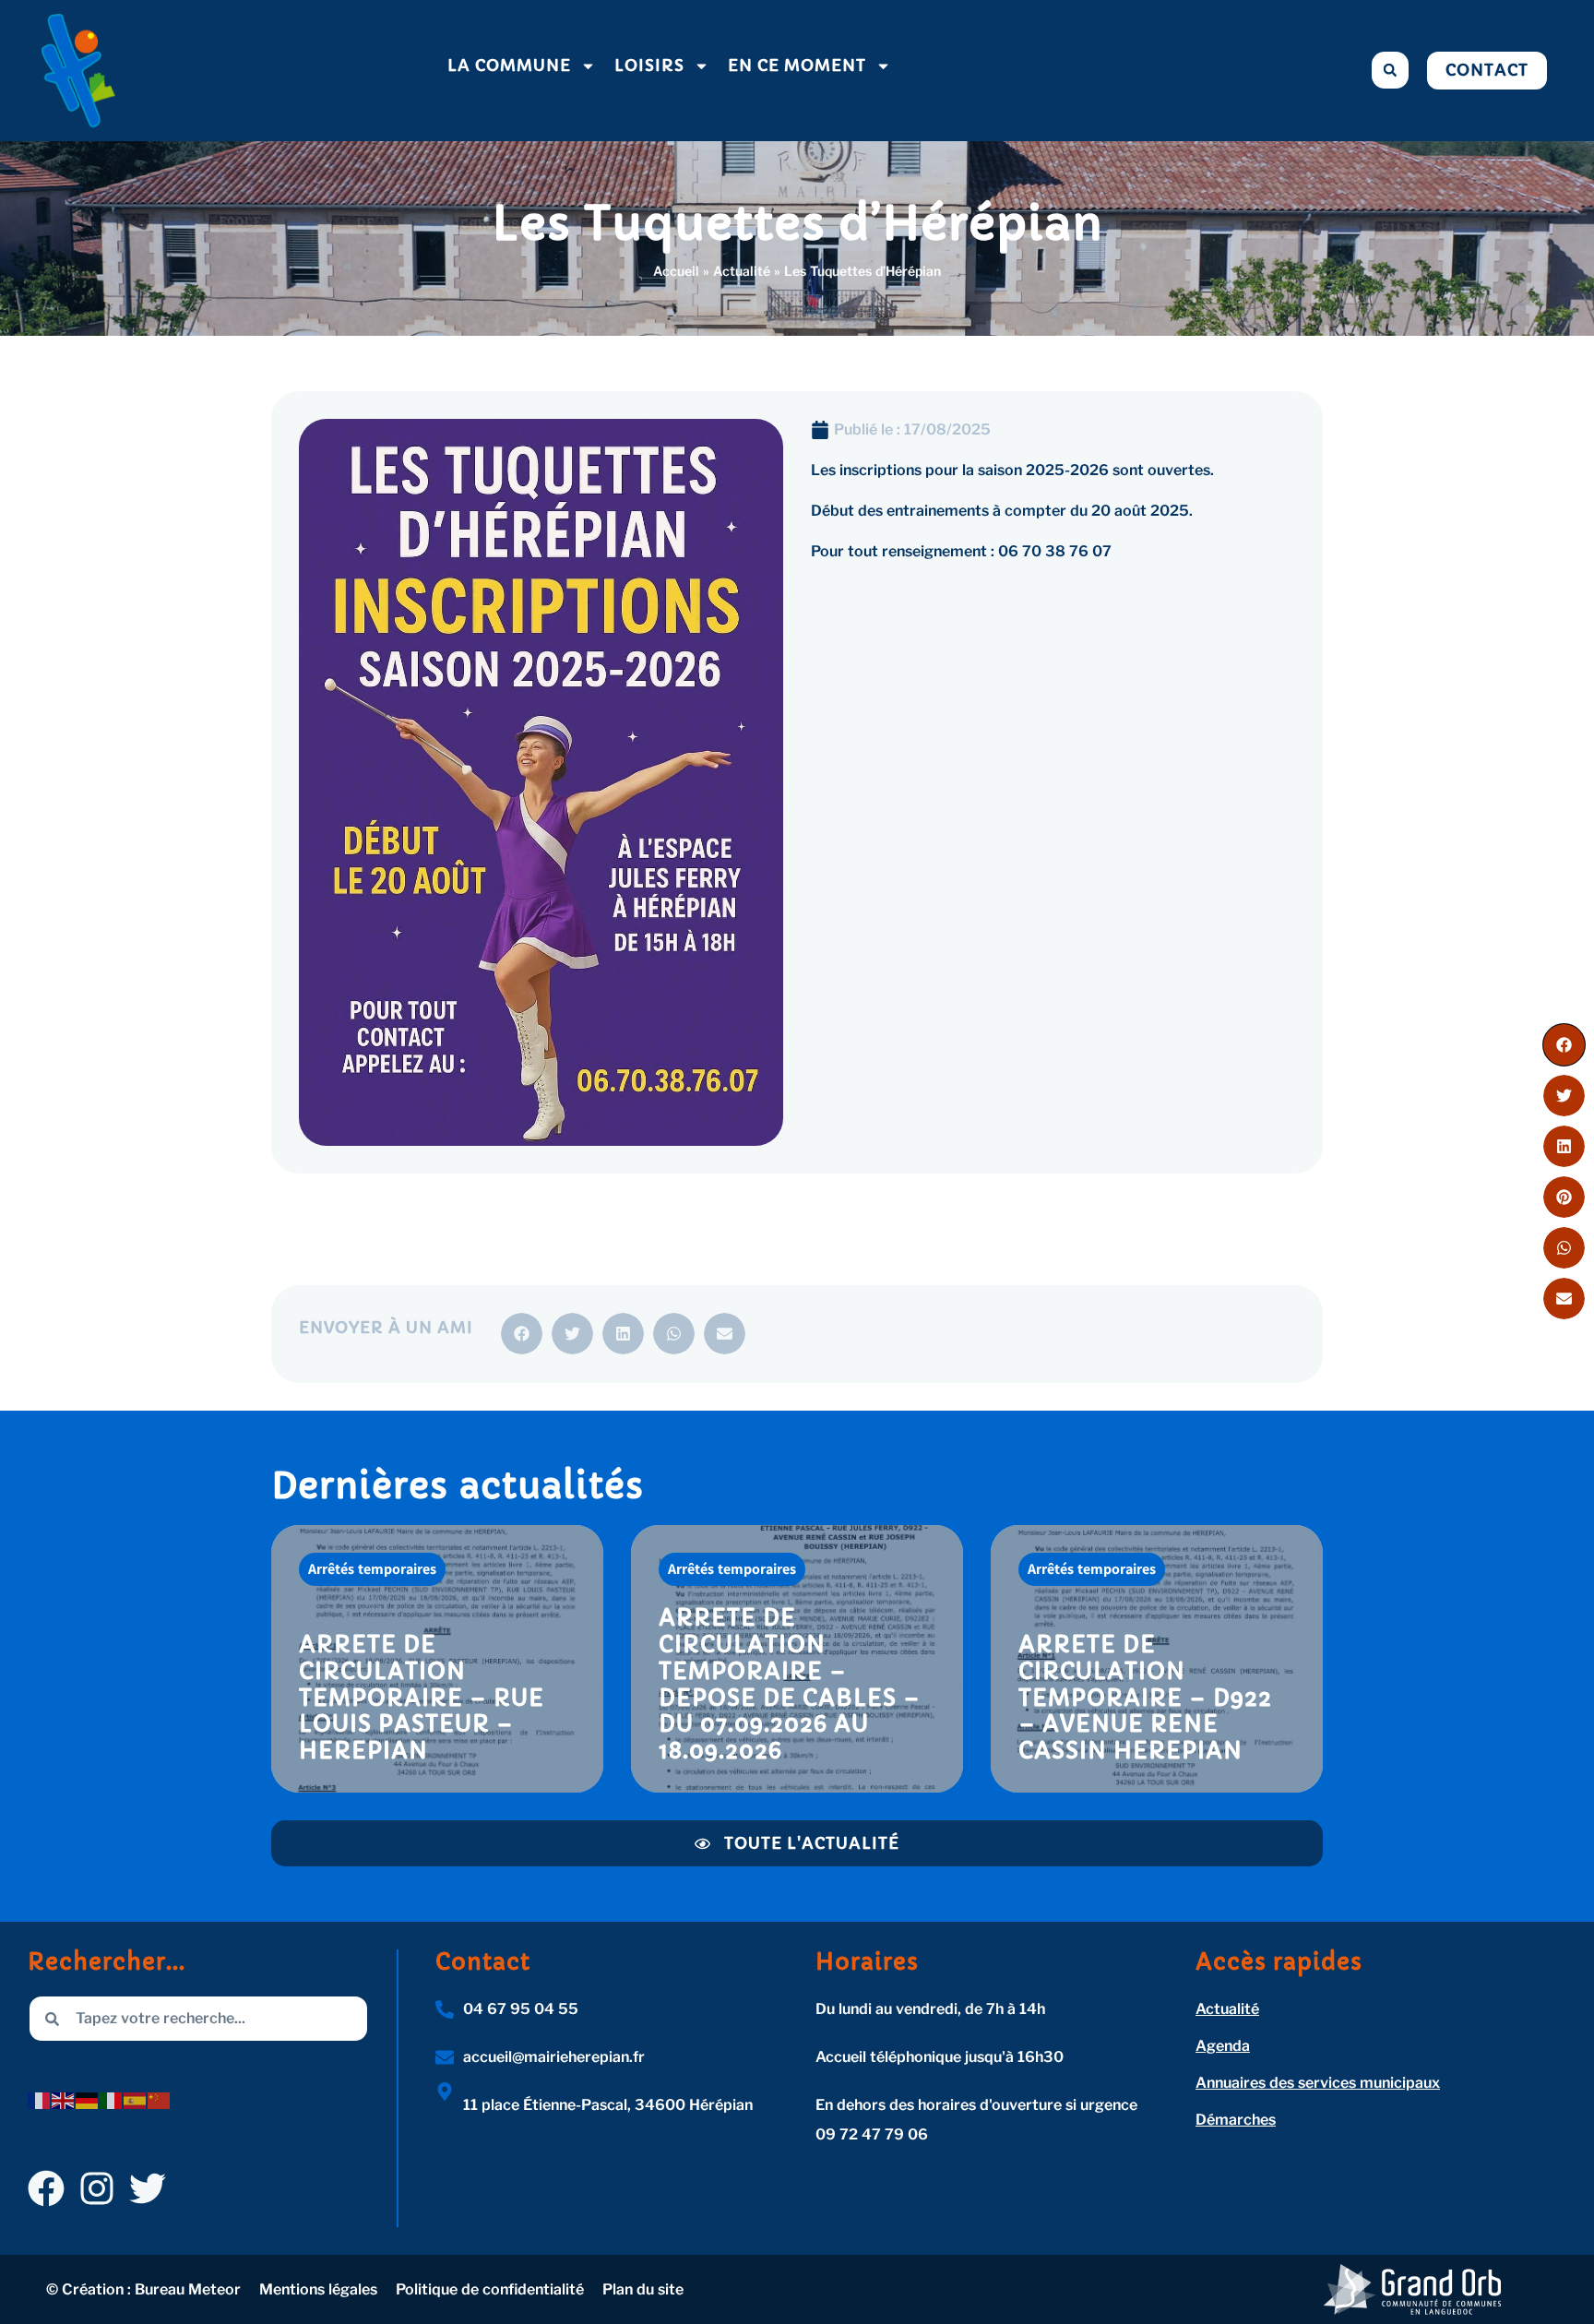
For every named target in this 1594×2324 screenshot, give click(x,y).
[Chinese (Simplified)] (160, 2099)
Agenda (1223, 2046)
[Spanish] (136, 2099)
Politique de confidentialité (490, 2289)
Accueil (676, 271)
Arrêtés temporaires (372, 1569)
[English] (64, 2099)
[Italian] (112, 2099)
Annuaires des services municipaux (1318, 2083)
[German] (88, 2099)
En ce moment (797, 66)
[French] (40, 2099)
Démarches (1236, 2120)
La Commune (509, 66)
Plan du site (643, 2289)
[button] (1390, 70)
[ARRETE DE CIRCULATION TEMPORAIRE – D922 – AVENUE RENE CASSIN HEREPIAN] (1157, 1659)
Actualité (742, 271)
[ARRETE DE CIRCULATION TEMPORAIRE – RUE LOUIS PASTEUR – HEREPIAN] (437, 1659)
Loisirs (649, 66)
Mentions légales (318, 2289)
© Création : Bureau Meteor (143, 2289)
